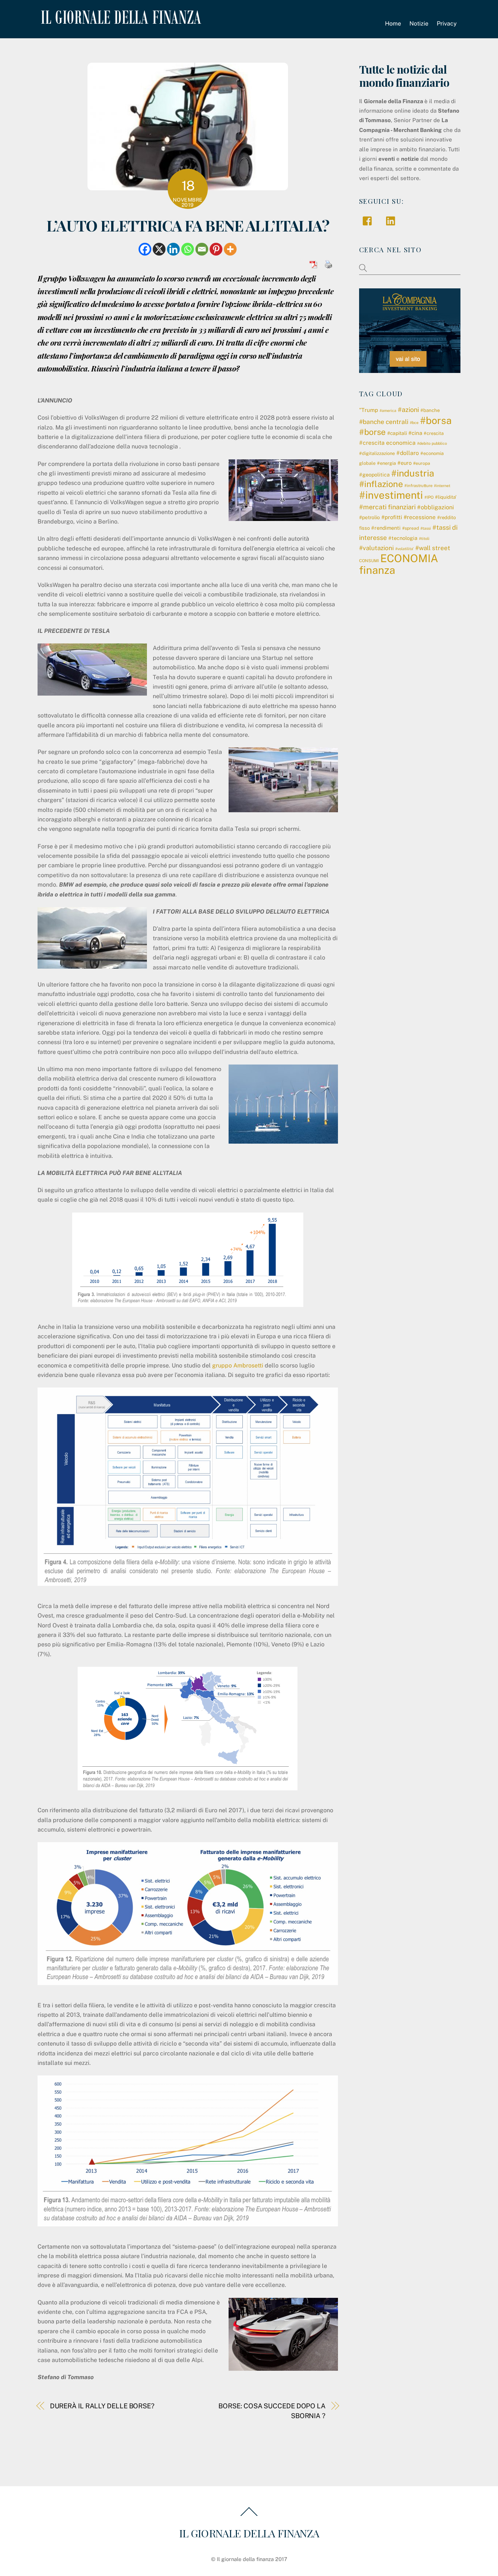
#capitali (397, 433)
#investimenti (391, 495)
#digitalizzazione (377, 453)
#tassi (426, 528)
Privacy (447, 24)
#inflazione (381, 484)
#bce (414, 423)
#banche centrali (384, 422)
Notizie (419, 24)
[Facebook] (145, 249)
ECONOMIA (409, 558)
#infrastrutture (418, 486)
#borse (372, 432)
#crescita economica (387, 443)
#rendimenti (386, 528)
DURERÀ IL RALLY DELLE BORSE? (102, 2406)
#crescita (434, 433)
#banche (430, 410)
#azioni (408, 410)
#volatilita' (404, 549)
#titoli (424, 538)
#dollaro (408, 453)
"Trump (369, 410)
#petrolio (369, 517)
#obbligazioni (435, 507)
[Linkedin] (173, 249)
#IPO (429, 497)
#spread (411, 528)
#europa (422, 463)
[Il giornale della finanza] (120, 18)
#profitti (392, 517)
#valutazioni (376, 548)
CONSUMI (369, 561)
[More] (230, 249)
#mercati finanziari (387, 507)
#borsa (436, 420)
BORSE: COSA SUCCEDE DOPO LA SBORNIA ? (272, 2411)
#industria (413, 473)
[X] (159, 249)
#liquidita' (446, 497)
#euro (404, 463)
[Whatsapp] (188, 249)
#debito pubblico (432, 443)
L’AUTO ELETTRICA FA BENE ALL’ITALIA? (188, 225)
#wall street (433, 548)
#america (388, 410)
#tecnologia (403, 538)
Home (393, 24)
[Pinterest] (216, 249)
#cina (415, 433)
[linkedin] (392, 220)
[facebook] (369, 220)
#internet (442, 486)
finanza (377, 570)
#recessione (420, 517)
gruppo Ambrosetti (238, 1365)
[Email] (202, 249)
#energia (386, 463)
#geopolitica (374, 475)
